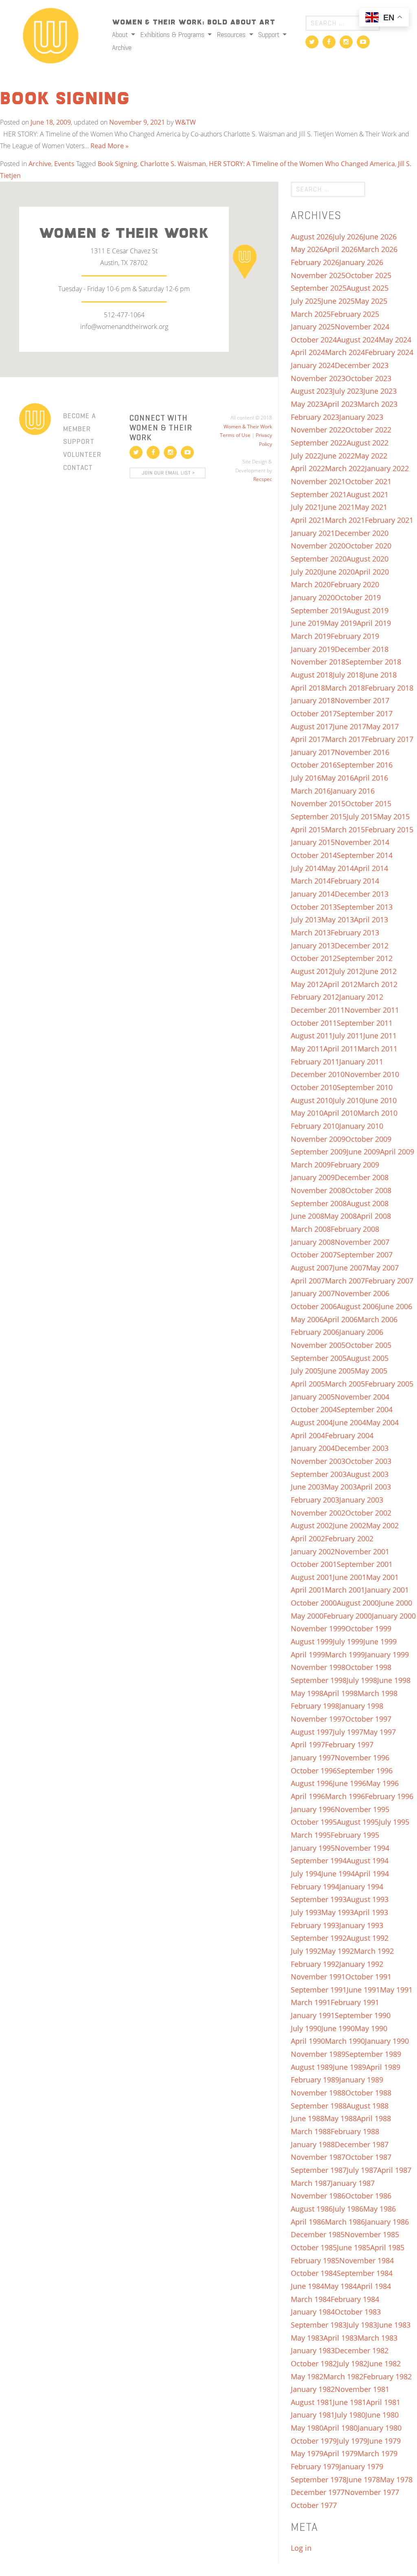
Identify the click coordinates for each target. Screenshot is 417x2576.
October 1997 (368, 1719)
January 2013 (313, 946)
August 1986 (312, 2209)
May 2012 (307, 984)
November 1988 (318, 2093)
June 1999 (380, 1641)
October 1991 (368, 1977)
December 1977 (318, 2492)
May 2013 (338, 919)
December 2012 (362, 946)
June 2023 (380, 391)
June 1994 (338, 1874)
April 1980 (340, 2428)
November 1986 (318, 2196)
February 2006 (315, 1332)
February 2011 (315, 1062)
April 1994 (372, 1874)
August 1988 (368, 2106)
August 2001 (312, 1577)
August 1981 (312, 2402)
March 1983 (377, 2338)
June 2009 (363, 1152)
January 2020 (313, 597)
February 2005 (389, 1384)
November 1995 (362, 1809)
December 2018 (362, 649)
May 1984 (340, 2286)
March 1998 (377, 1693)
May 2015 (393, 816)
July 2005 (306, 1371)
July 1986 (348, 2209)
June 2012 (380, 971)
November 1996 (362, 1758)
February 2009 (355, 1165)
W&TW (185, 122)
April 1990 (308, 2041)
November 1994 (362, 1848)
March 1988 (311, 2131)
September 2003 (319, 1474)
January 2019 (313, 649)
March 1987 (311, 2183)
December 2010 (318, 1074)
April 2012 (340, 984)
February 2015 (389, 829)
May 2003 (340, 1487)
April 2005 (308, 1384)
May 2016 (338, 778)
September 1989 (373, 2054)
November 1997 (318, 1719)
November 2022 (318, 430)
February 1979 (315, 2466)
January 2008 (313, 1242)
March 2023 (377, 404)
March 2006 (377, 1319)
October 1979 (314, 2441)
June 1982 (384, 2363)
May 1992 (338, 1951)
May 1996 (382, 1783)
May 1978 (396, 2479)
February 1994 (315, 1887)
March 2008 (311, 1229)
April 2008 (374, 1216)
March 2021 (345, 520)
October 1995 (314, 1822)
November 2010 (372, 1074)
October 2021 (368, 481)
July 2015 (362, 816)
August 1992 (368, 1938)
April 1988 (374, 2118)
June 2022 (338, 456)
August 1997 (312, 1732)
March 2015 (345, 829)
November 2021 (318, 481)
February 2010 (315, 1126)
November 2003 (318, 1461)
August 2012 (312, 971)
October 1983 (358, 2312)
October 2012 (314, 958)
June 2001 (349, 1577)
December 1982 (362, 2350)
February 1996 (389, 1796)
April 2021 (308, 520)
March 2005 (345, 1384)
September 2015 (319, 816)
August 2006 (358, 1306)
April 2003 (374, 1487)
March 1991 (311, 2002)
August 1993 (368, 1899)
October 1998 (368, 1667)
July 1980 (350, 2415)
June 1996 (349, 1783)
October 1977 (314, 2505)
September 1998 (319, 1680)
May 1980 (307, 2428)
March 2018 (345, 688)
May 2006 (307, 1319)
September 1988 (319, 2106)
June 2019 (307, 623)
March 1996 (345, 1796)
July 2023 (348, 391)
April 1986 (308, 2222)
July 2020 (306, 572)
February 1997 (349, 1744)
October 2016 (314, 765)
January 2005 (313, 1397)
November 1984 (367, 2260)
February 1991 (355, 2002)
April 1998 (340, 1693)
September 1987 (319, 2170)
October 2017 (314, 713)
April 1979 (340, 2453)
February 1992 (315, 1964)
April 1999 (308, 1654)
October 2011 (314, 1023)
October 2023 (368, 378)
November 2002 (318, 1513)
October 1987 (368, 2157)
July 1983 (362, 2325)
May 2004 (382, 1422)
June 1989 (349, 2067)
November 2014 (362, 842)
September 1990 (363, 2015)
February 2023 (315, 417)
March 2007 (345, 1281)
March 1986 (345, 2222)
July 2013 (306, 919)
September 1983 (319, 2325)
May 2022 (371, 456)
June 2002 (349, 1525)
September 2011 (365, 1023)
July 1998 (362, 1680)
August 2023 (312, 391)
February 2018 (389, 688)
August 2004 (312, 1422)
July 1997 (348, 1732)
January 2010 (361, 1126)
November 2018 (318, 662)
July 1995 (394, 1822)
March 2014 (311, 881)
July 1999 (348, 1641)
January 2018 (313, 700)
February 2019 (355, 636)
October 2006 (314, 1306)
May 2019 (340, 623)
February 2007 (389, 1281)
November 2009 (318, 1139)
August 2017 (312, 726)
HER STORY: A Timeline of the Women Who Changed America (302, 164)
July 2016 (306, 778)
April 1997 (308, 1744)
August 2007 (312, 1268)
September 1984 (365, 2273)
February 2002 (349, 1538)
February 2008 (355, 1229)
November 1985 (372, 2234)
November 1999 (318, 1628)
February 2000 (348, 1616)
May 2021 (371, 507)
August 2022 (368, 443)
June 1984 (307, 2286)
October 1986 (368, 2196)
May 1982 (307, 2376)
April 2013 (371, 919)
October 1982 (314, 2363)
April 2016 (371, 778)
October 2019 (358, 597)
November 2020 (318, 546)
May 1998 (307, 1693)
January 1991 (313, 2015)
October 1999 (368, 1628)
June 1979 (384, 2441)
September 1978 (319, 2479)
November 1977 (372, 2492)
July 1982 (352, 2363)
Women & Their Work (248, 427)
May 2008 (340, 1216)
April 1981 (383, 2402)
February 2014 (355, 881)
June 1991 (363, 1990)
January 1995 (313, 1848)
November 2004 (362, 1397)
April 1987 (394, 2170)
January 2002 (313, 1551)
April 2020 (372, 572)
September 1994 (319, 1861)
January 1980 (380, 2428)
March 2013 (311, 933)
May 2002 (382, 1525)
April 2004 (308, 1435)
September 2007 (365, 1255)
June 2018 (380, 675)
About (121, 35)
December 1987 (362, 2144)
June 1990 (338, 2028)
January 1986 (387, 2222)
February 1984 (355, 2299)
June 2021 (338, 507)
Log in (301, 2548)
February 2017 (389, 739)
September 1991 (319, 1990)
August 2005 (368, 1358)
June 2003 (307, 1487)
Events (64, 164)
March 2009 (311, 1165)
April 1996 (308, 1796)
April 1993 (371, 1912)
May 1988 (340, 2118)
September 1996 (365, 1771)
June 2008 (307, 1216)
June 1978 (363, 2479)
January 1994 (361, 1887)
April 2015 (308, 829)
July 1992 (306, 1951)
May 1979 (307, 2453)
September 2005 (319, 1358)
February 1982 (387, 2376)
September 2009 (319, 1152)
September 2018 (373, 662)
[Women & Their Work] (51, 33)
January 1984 (313, 2312)
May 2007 (382, 1268)
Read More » (110, 146)
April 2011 (340, 1049)
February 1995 (355, 1835)
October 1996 (314, 1771)
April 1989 (383, 2067)
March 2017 (345, 739)
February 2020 (355, 584)
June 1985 (353, 2247)
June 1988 (307, 2118)
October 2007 (314, 1255)
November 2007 (362, 1242)
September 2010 (365, 1087)
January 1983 (313, 2350)
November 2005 (318, 1345)
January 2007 (313, 1293)
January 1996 (313, 1809)
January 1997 (313, 1758)
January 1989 (361, 2080)
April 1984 (374, 2286)
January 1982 (313, 2389)
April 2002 (308, 1538)
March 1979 (377, 2453)
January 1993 (361, 1925)
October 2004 (314, 1409)
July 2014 (306, 868)
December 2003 (362, 1448)
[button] (245, 261)
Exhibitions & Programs (173, 35)
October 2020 (368, 546)
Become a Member (79, 422)
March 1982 (343, 2376)
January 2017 (313, 752)
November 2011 (372, 1010)
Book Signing (65, 99)
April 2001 (308, 1590)
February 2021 (389, 520)
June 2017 (349, 726)
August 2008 (368, 1203)
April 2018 (308, 688)
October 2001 (314, 1564)
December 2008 (362, 1177)
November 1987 (318, 2157)
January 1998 (361, 1706)
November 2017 (362, 700)
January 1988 (313, 2144)
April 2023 (340, 404)
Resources (232, 35)
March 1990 (345, 2041)
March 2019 (311, 636)
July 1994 (306, 1874)
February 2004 (349, 1435)
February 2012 (315, 997)
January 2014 (313, 894)
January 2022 (387, 468)
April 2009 (397, 1152)
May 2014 (338, 868)
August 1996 (312, 1783)
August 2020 (368, 559)
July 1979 (352, 2441)
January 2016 (353, 791)
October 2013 (314, 907)
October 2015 (368, 803)
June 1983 (394, 2325)
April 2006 (340, 1319)
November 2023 (318, 378)
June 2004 (349, 1422)
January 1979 (361, 2466)
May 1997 (380, 1732)
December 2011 (318, 1010)
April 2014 (371, 868)
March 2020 (311, 584)
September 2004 (365, 1409)
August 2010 (312, 1100)
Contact (78, 467)
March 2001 (345, 1590)
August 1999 (312, 1641)
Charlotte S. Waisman (173, 164)
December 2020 (362, 533)
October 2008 (368, 1190)
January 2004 (313, 1448)
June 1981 (349, 2402)
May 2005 (371, 1371)
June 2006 (395, 1306)
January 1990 (387, 2041)
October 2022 (368, 430)
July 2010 (348, 1100)
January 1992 (361, 1964)
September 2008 (319, 1203)
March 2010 (377, 1113)
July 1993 (306, 1912)
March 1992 (374, 1951)
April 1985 (387, 2247)
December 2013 (362, 894)
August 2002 (312, 1525)
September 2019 (319, 610)
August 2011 (312, 1036)
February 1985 (315, 2260)
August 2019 (368, 610)
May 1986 (380, 2209)
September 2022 (319, 443)
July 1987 (362, 2170)
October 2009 (368, 1139)
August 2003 (368, 1474)
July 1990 (306, 2028)
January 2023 (361, 417)
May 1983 (307, 2338)
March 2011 (377, 1049)
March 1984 (311, 2299)
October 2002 (368, 1513)
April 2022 (308, 468)
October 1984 (314, 2273)
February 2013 (355, 933)
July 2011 (348, 1036)
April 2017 (308, 739)
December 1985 (318, 2234)
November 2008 (318, 1190)
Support (270, 35)
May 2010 (307, 1113)
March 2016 (311, 791)
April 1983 (340, 2338)
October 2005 (368, 1345)
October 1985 (314, 2247)
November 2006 (362, 1293)
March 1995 (311, 1835)
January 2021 (313, 533)
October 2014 (314, 855)
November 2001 (362, 1551)
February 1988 (355, 2131)
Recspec (263, 479)
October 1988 (368, 2093)
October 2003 (368, 1461)
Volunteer (82, 454)
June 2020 (338, 572)
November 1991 (318, 1977)
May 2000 (307, 1616)
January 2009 (313, 1177)
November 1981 (362, 2389)
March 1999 (345, 1654)
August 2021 (368, 494)
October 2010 (314, 1087)
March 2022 (345, 468)
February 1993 (315, 1925)
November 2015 (318, 803)
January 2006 (361, 1332)
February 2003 (315, 1500)
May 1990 (371, 2028)
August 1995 (358, 1822)
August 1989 (312, 2067)
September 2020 (319, 559)
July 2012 (348, 971)
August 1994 (368, 1861)
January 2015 (313, 842)
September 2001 (365, 1564)
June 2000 (395, 1603)
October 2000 (314, 1603)
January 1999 (387, 1654)
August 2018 (312, 675)
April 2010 (340, 1113)
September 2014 (365, 855)
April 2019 (374, 623)
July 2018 (348, 675)
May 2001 (382, 1577)
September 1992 (319, 1938)
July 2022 (306, 456)
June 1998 (394, 1680)
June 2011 (380, 1036)
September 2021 (319, 494)
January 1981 (313, 2415)
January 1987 (353, 2183)
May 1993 (338, 1912)
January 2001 (387, 1590)
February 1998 (315, 1706)
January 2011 (361, 1062)
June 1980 (382, 2415)
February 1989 (315, 2080)
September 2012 (365, 958)
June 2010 (380, 1100)
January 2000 (394, 1616)
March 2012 (377, 984)
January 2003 (361, 1500)
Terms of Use (235, 435)
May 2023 (307, 404)
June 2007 (349, 1268)
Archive (122, 48)
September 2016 (365, 765)
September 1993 (319, 1899)
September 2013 (365, 907)
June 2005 (338, 1371)
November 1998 (318, 1667)
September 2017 (365, 713)
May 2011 (307, 1049)
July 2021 (306, 507)
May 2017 (382, 726)
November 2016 (362, 752)
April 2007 (308, 1281)
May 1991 (396, 1990)
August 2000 (358, 1603)
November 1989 (318, 2054)
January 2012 (361, 997)
